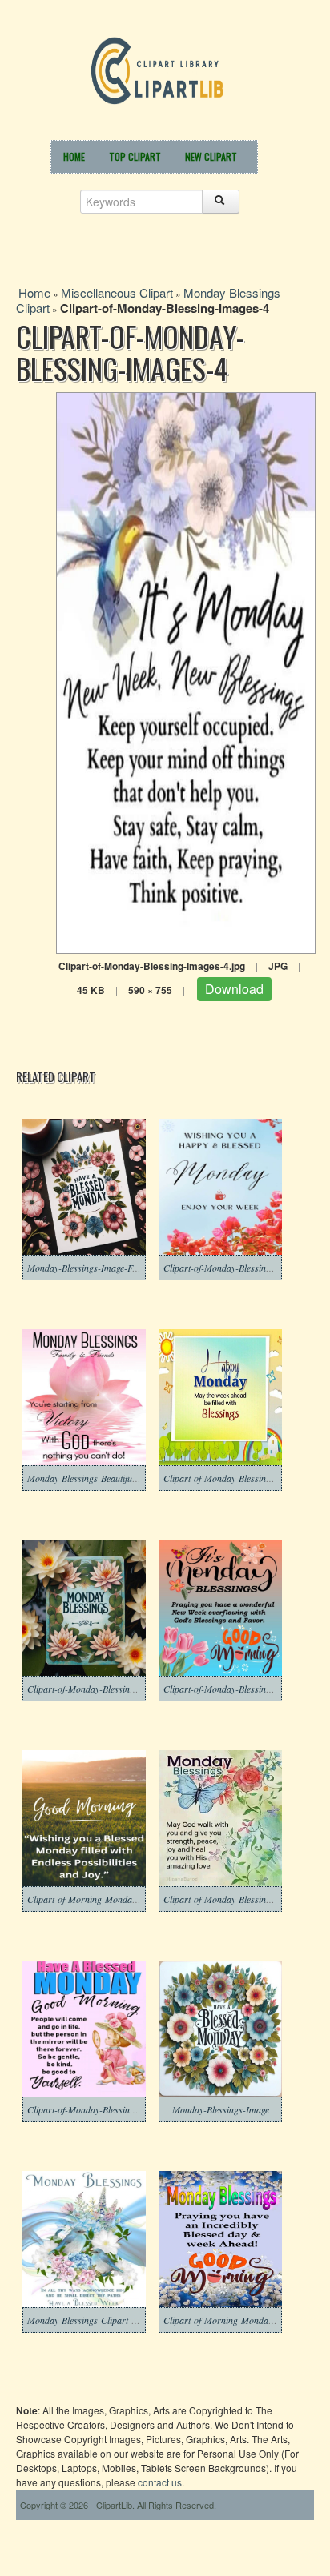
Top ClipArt (135, 156)
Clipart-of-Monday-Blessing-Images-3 (236, 1899)
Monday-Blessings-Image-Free (86, 1268)
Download (234, 989)
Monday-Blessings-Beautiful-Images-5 (100, 1478)
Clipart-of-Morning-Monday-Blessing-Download (121, 1899)
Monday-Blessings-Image (221, 2109)
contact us (160, 2482)
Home (74, 156)
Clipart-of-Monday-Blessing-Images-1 (236, 1478)
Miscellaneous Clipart (117, 292)
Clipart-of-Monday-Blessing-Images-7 (100, 2109)
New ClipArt (211, 156)
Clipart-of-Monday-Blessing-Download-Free (113, 1689)
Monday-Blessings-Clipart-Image (91, 2320)
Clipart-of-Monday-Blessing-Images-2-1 (240, 1268)
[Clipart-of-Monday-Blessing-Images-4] (186, 671)
